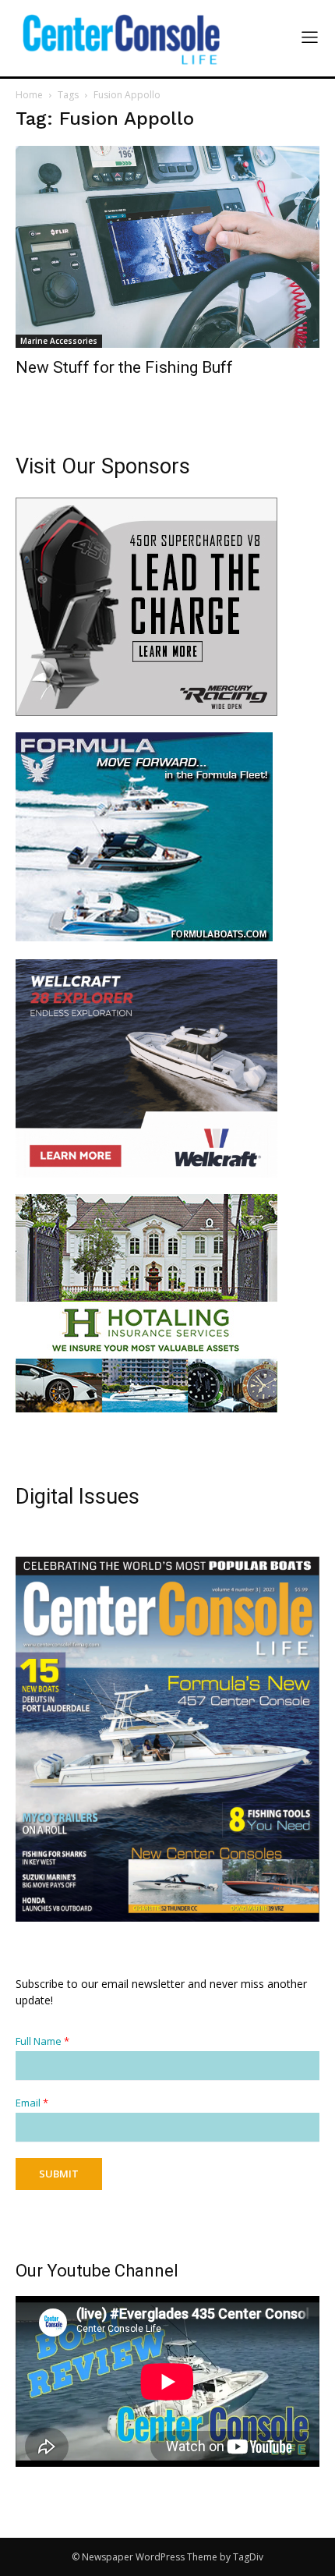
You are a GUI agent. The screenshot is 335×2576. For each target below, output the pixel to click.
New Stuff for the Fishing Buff (124, 367)
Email (32, 2103)
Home (29, 95)
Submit (59, 2174)
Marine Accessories (59, 341)
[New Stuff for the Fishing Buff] (167, 247)
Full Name (42, 2041)
